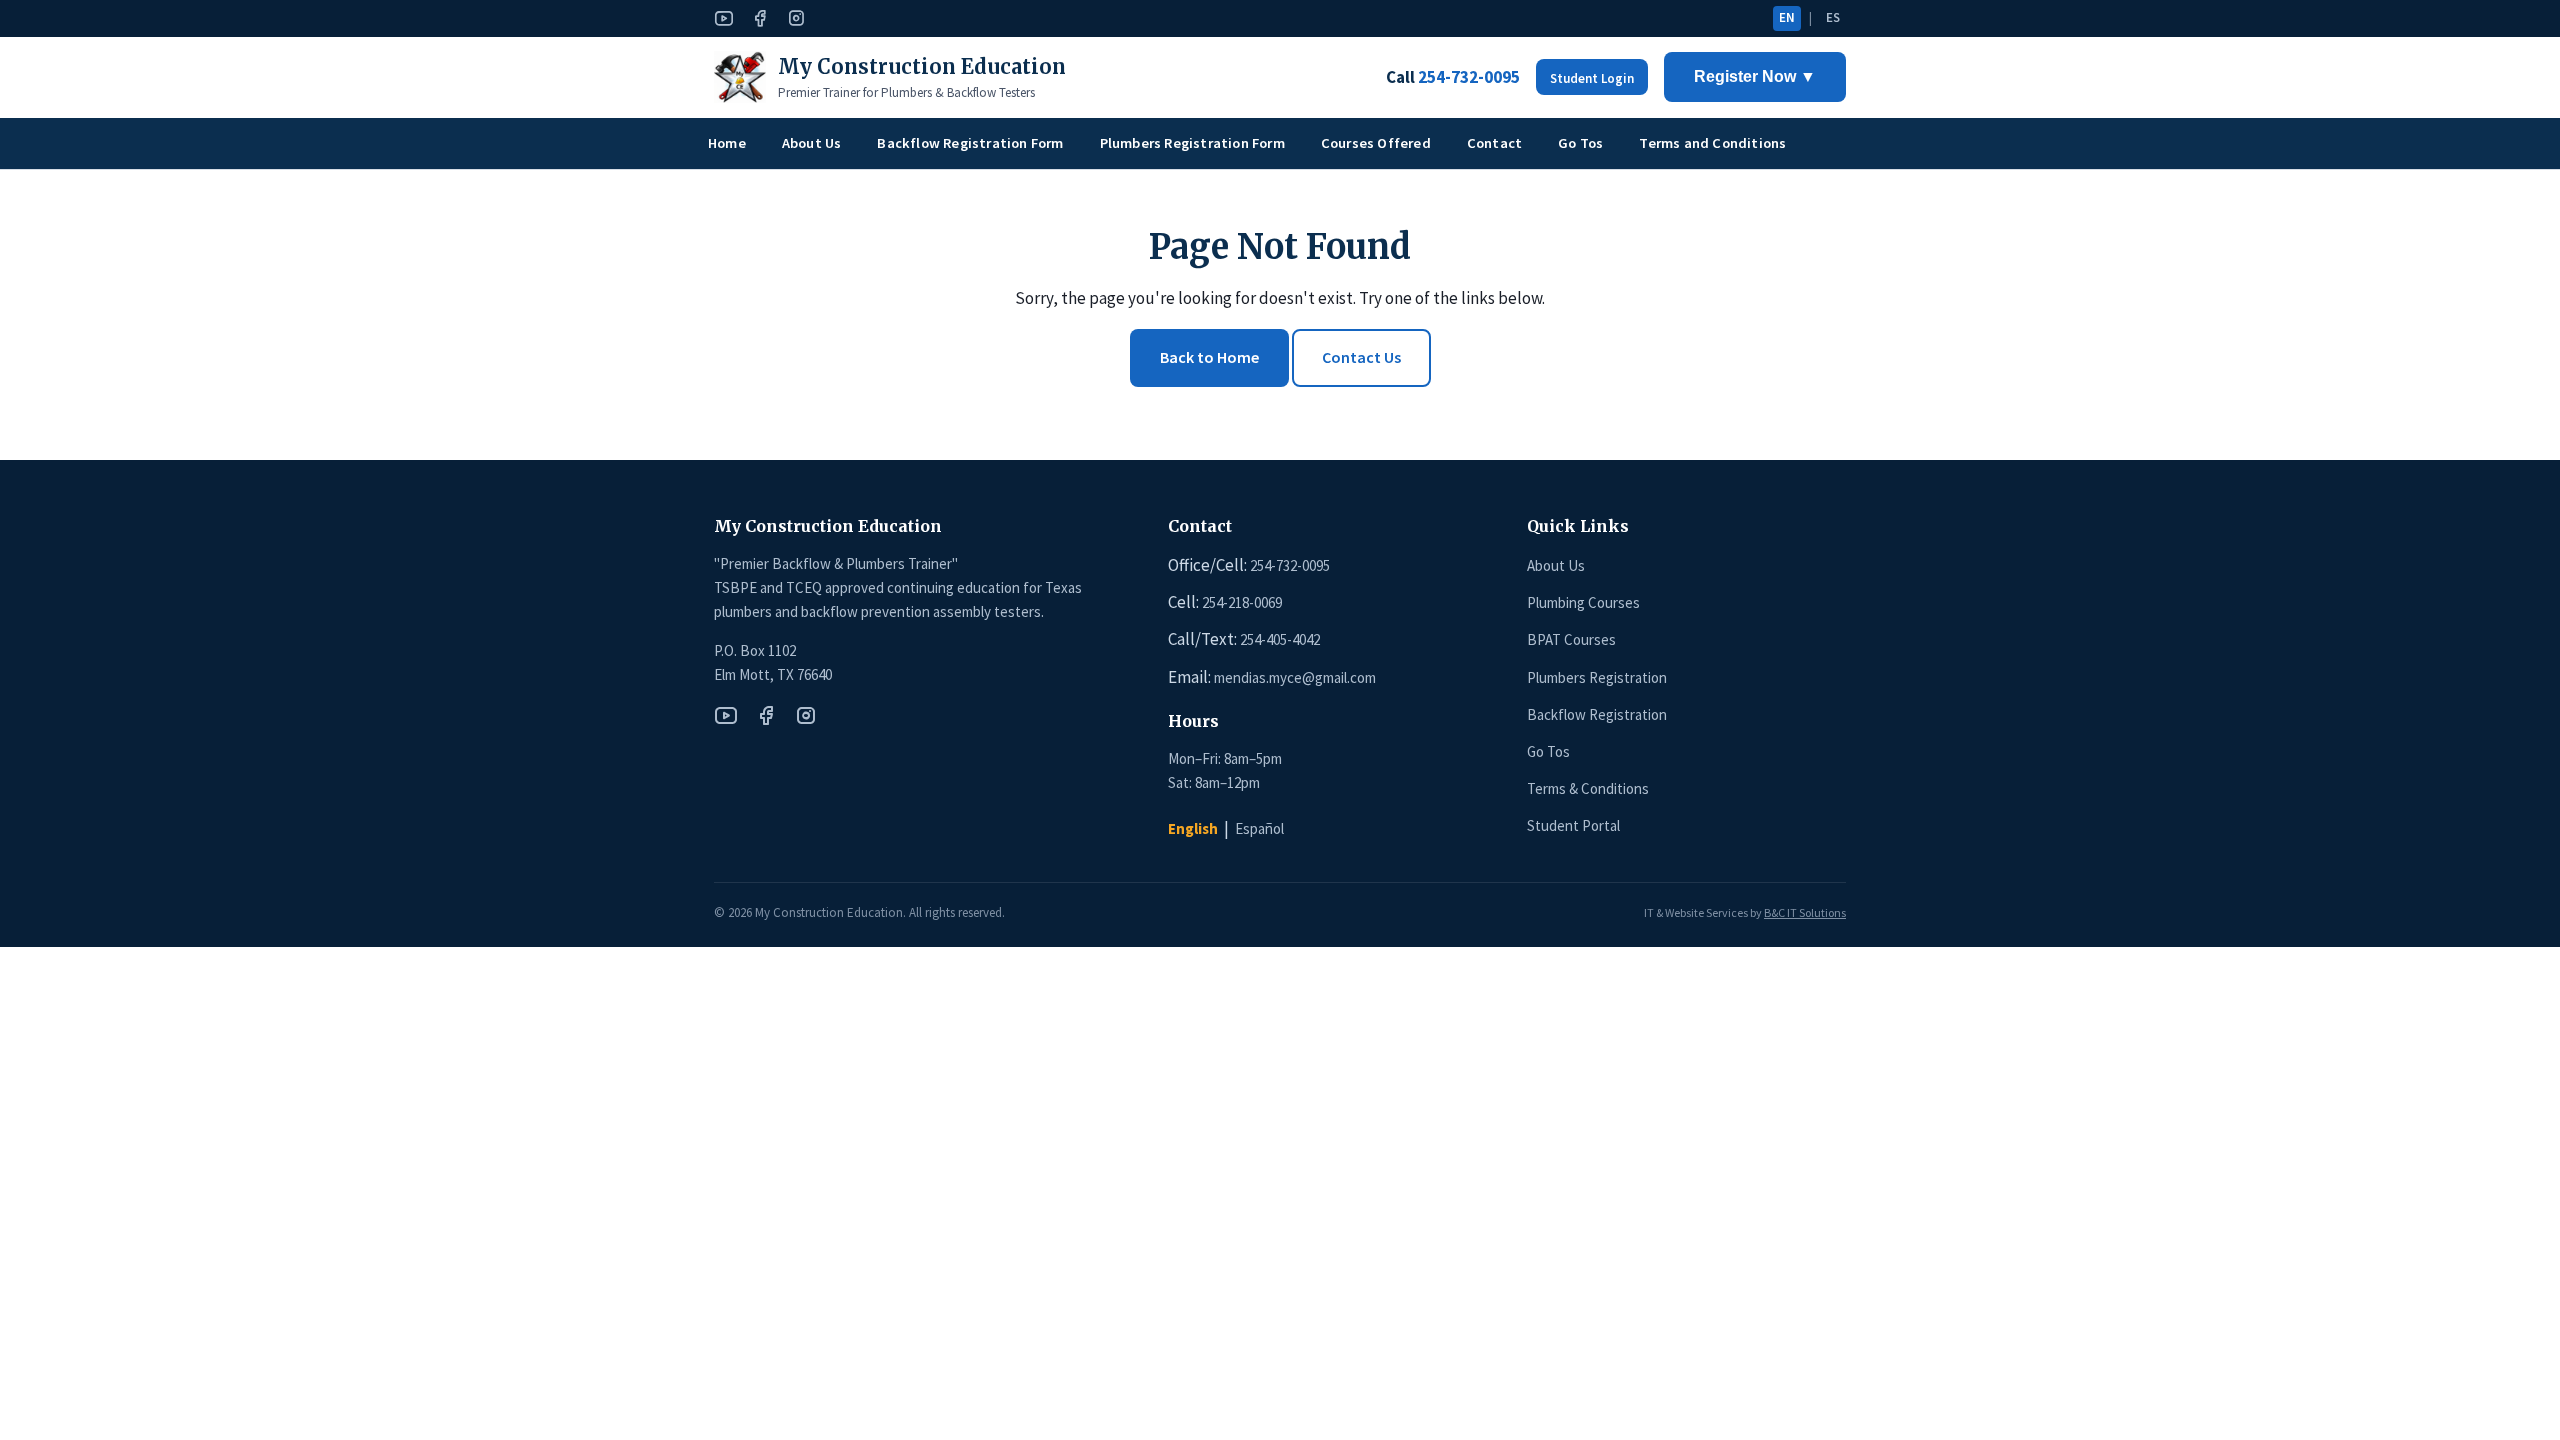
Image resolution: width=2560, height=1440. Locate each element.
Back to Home (1209, 357)
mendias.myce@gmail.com (1295, 677)
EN (1787, 17)
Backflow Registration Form (970, 143)
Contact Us (1361, 357)
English (1193, 828)
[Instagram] (796, 18)
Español (1259, 828)
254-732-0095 (1290, 565)
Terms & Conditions (1588, 788)
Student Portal (1573, 825)
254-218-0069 (1242, 602)
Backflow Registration (1597, 714)
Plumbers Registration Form (1192, 143)
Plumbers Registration (1597, 677)
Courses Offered (1376, 143)
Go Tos (1580, 143)
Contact (1494, 143)
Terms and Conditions (1712, 143)
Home (727, 143)
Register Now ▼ (1755, 76)
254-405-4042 (1280, 639)
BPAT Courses (1571, 639)
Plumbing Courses (1583, 602)
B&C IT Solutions (1805, 912)
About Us (812, 143)
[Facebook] (760, 18)
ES (1833, 17)
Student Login (1592, 78)
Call (1453, 77)
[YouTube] (724, 18)
